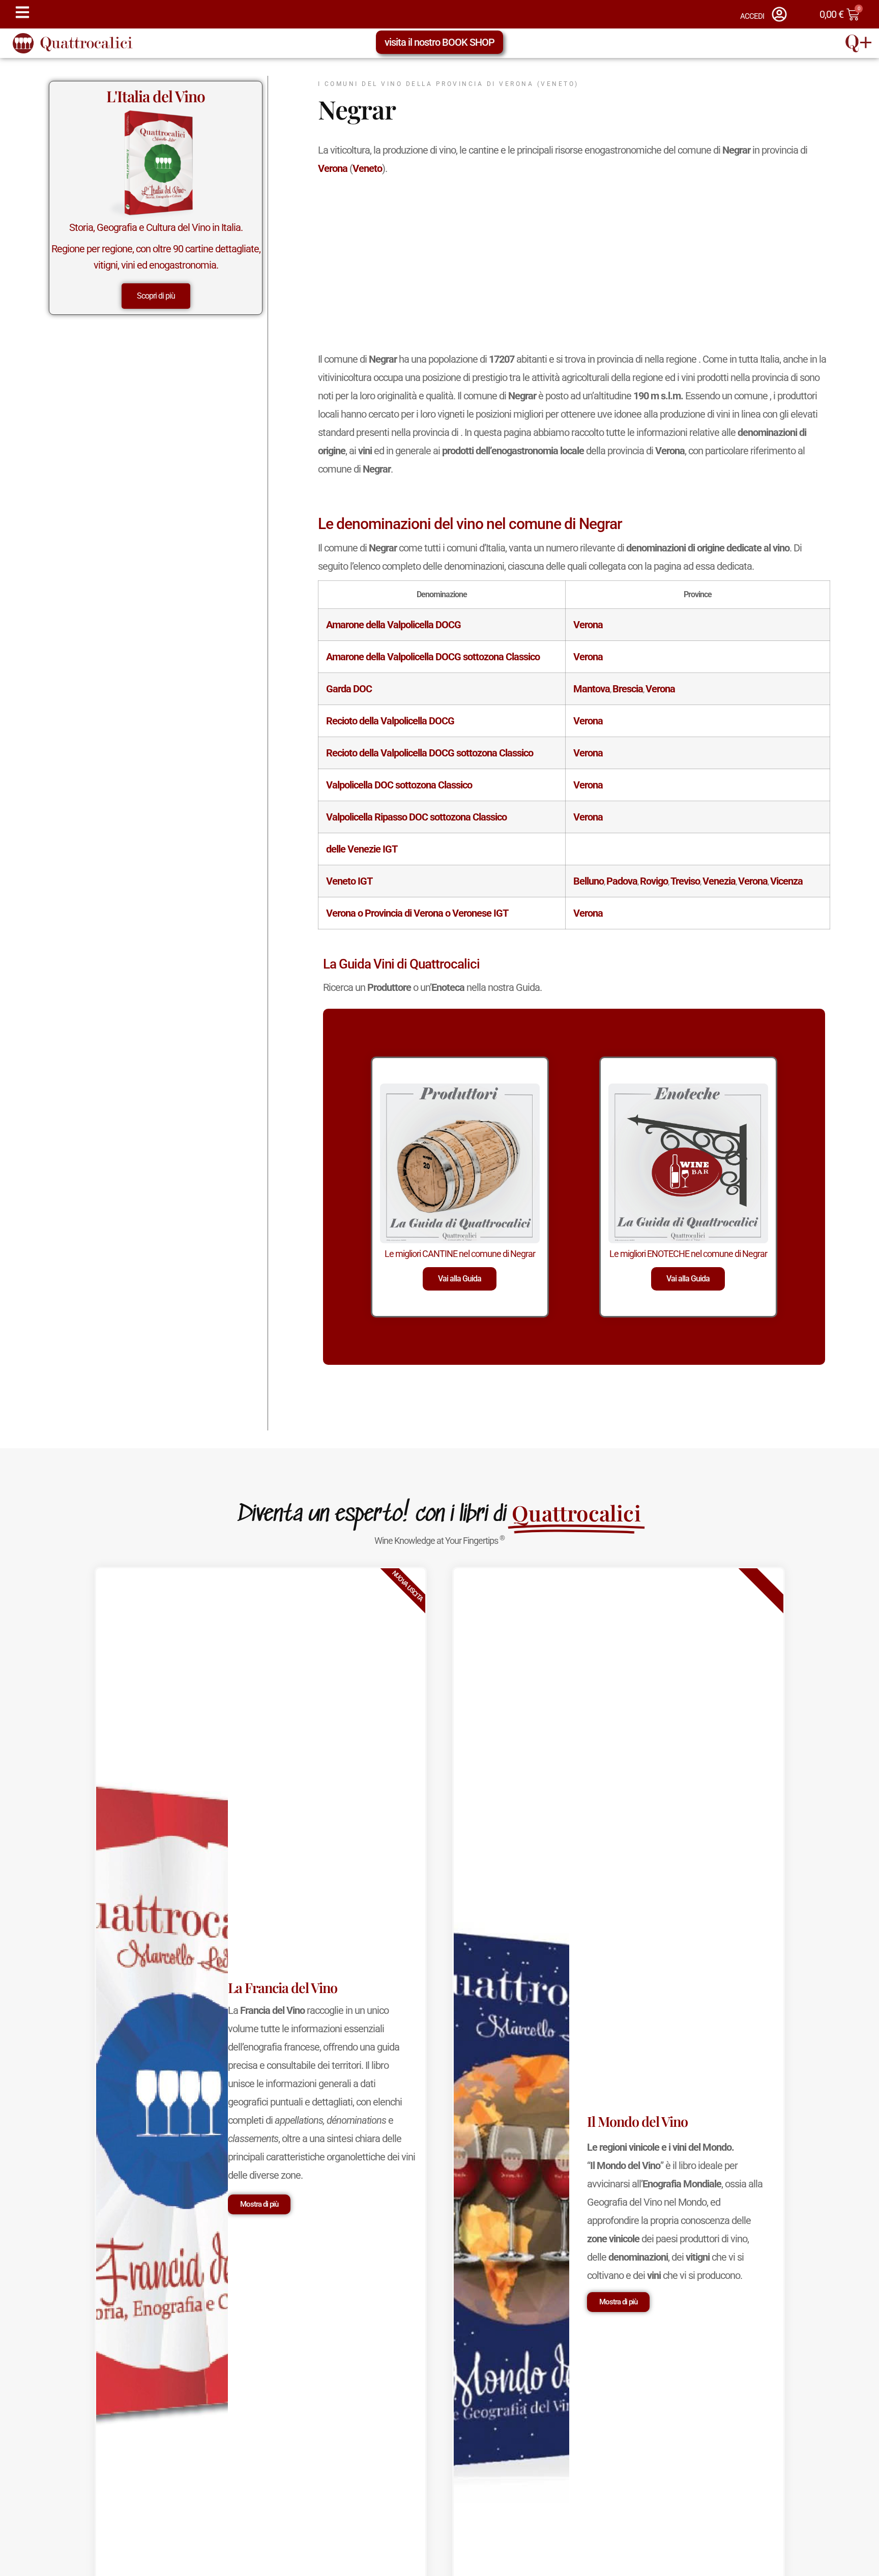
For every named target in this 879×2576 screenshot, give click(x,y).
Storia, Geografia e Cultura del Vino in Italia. (156, 227)
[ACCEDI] (779, 14)
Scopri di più (156, 296)
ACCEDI (752, 16)
